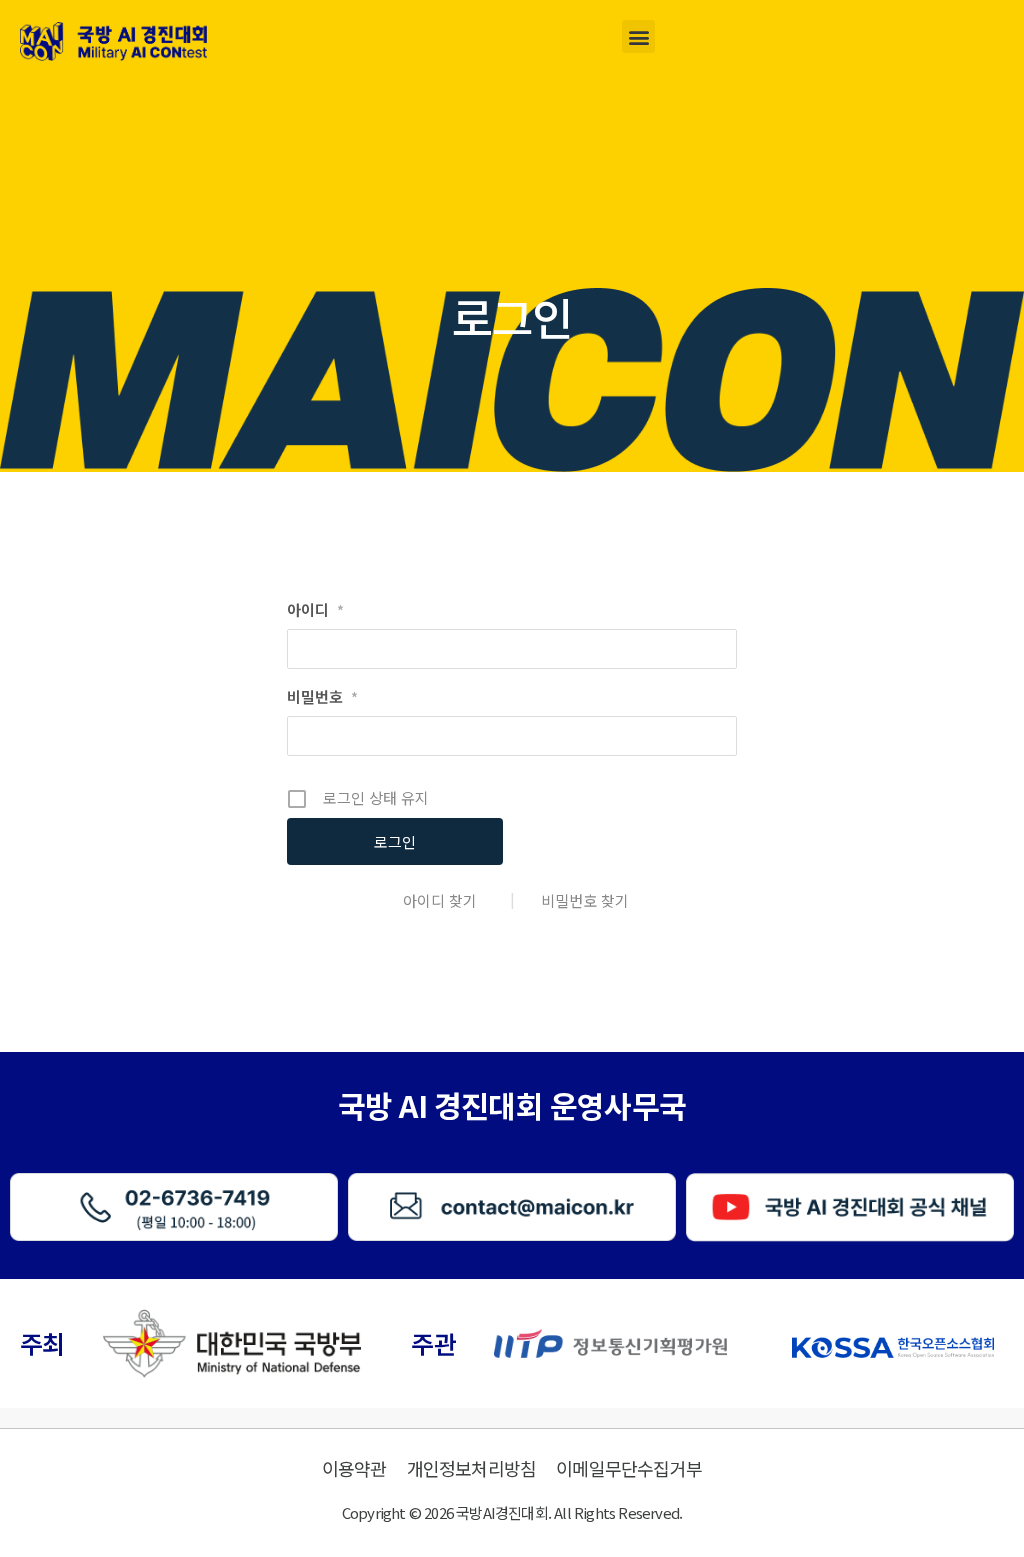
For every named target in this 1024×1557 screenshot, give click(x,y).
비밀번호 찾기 (585, 900)
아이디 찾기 (440, 900)
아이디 (315, 609)
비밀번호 (322, 696)
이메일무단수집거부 (629, 1468)
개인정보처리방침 (472, 1468)
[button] (638, 36)
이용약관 (354, 1468)
